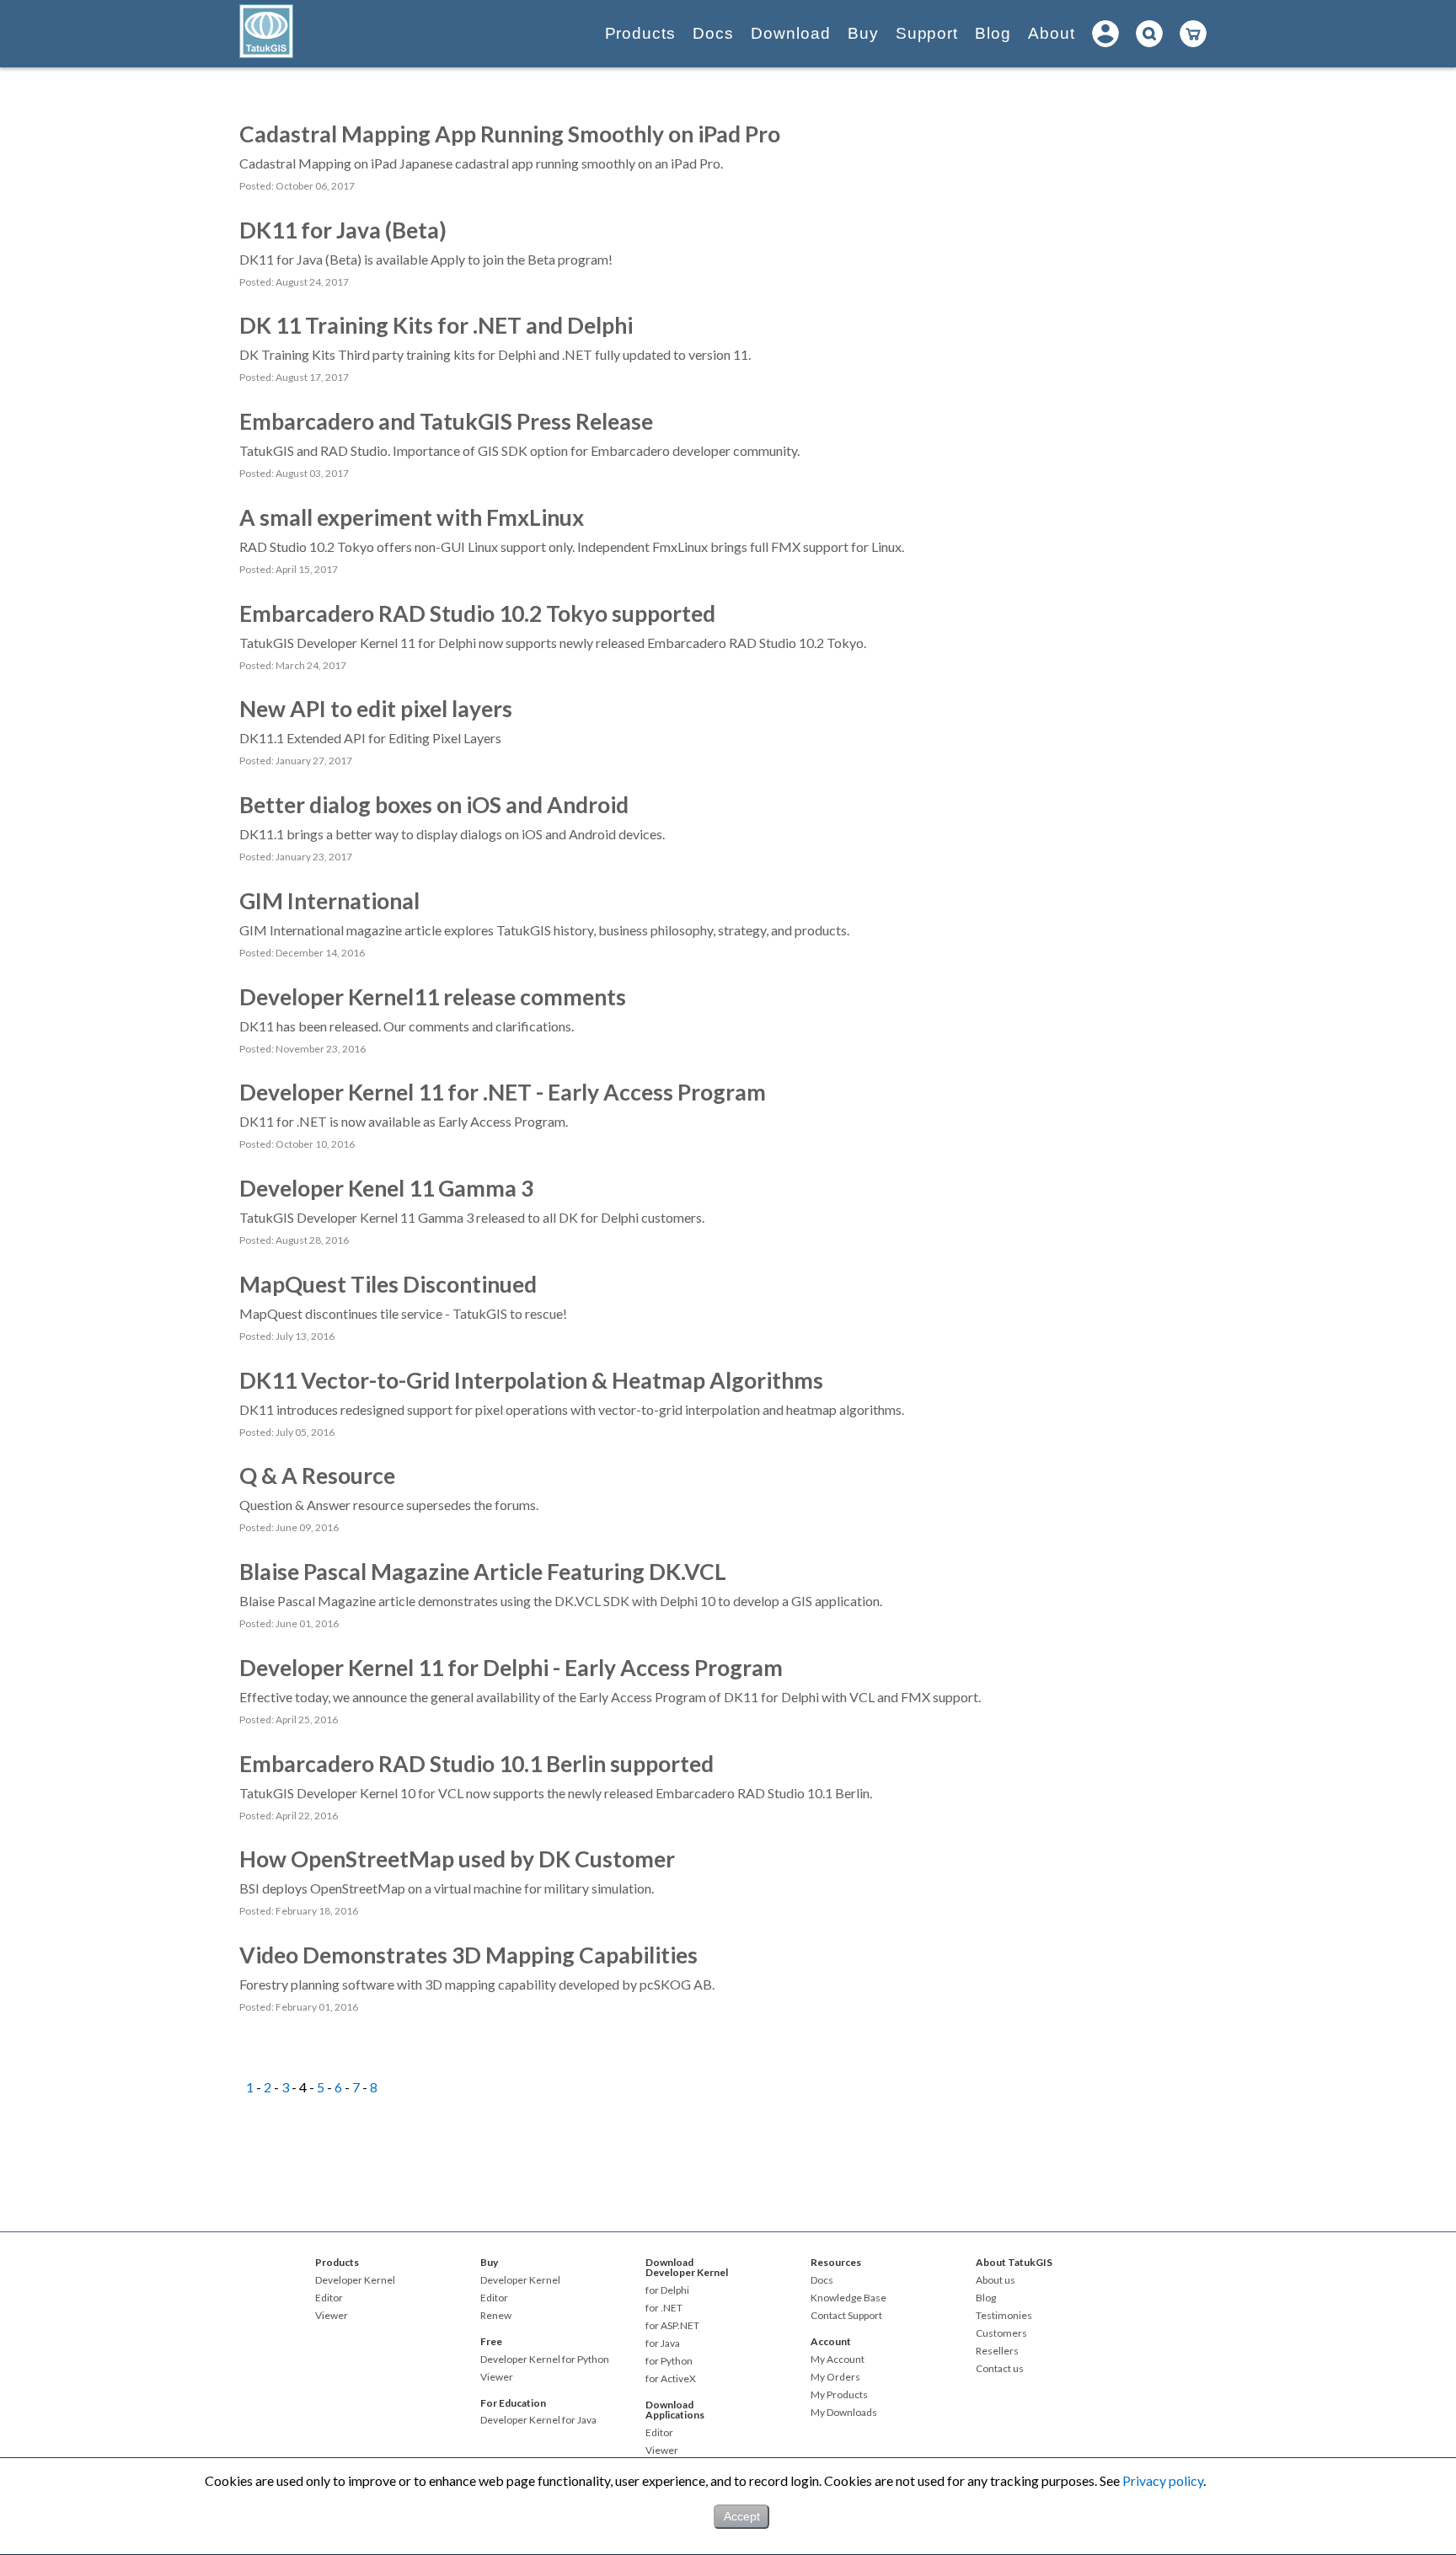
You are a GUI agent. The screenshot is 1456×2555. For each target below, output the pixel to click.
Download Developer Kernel (687, 2267)
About (1052, 33)
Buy (863, 33)
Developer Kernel (355, 2280)
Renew (496, 2316)
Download (791, 33)
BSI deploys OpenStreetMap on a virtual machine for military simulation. (447, 1888)
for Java (663, 2343)
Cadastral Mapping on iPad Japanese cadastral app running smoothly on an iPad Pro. (481, 163)
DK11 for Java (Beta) (343, 230)
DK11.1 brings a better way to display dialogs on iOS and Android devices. (452, 834)
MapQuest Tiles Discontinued (388, 1284)
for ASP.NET (672, 2326)
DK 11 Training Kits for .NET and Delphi (436, 325)
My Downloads (844, 2413)
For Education (513, 2403)
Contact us (1000, 2369)
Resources (836, 2262)
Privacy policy (1163, 2480)
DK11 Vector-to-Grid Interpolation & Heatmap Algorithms (531, 1380)
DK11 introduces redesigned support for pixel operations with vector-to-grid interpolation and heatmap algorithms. (572, 1409)
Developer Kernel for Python (545, 2359)
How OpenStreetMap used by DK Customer (457, 1859)
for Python (669, 2361)
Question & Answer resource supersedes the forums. (389, 1505)
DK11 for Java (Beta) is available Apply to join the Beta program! (426, 259)
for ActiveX (671, 2379)
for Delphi (667, 2290)
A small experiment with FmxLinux (412, 517)
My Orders (835, 2377)
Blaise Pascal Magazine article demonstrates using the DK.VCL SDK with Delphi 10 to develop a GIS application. (561, 1601)
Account (831, 2341)
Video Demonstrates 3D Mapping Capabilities (468, 1955)
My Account (838, 2359)
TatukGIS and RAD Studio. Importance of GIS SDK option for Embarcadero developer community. (519, 450)
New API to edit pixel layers (376, 709)
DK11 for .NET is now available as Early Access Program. (404, 1121)
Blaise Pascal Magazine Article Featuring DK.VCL (483, 1572)
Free (491, 2341)
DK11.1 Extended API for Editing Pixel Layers (370, 738)
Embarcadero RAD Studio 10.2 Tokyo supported (477, 613)
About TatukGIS (1014, 2262)
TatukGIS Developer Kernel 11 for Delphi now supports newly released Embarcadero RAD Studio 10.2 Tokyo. (553, 643)
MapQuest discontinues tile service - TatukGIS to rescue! (403, 1313)
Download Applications (675, 2410)
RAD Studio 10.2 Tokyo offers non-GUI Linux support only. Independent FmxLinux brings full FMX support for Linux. (572, 546)
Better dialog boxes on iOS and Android (434, 805)
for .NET (664, 2308)
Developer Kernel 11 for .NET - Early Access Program (503, 1092)
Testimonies (1004, 2316)
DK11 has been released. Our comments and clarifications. (407, 1026)
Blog (993, 33)
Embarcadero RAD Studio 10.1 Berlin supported (476, 1764)
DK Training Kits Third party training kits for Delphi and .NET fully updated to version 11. (495, 354)
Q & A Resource (317, 1476)
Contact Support (846, 2316)
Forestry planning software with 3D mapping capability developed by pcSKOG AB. (477, 1984)
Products (641, 33)
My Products (839, 2395)
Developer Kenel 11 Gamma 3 (386, 1188)
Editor (329, 2298)
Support (927, 33)
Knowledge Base (848, 2298)
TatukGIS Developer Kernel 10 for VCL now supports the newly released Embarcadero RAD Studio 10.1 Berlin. (556, 1793)
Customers (1001, 2333)
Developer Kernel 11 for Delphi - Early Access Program (511, 1668)
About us (996, 2280)
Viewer (332, 2316)
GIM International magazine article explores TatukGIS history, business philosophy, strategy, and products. (544, 930)
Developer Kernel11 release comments (433, 997)
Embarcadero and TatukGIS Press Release (446, 421)
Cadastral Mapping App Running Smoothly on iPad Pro (510, 134)
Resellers (997, 2351)
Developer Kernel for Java (538, 2420)
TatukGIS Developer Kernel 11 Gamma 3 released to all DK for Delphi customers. (472, 1217)
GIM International (329, 901)
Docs (713, 33)
